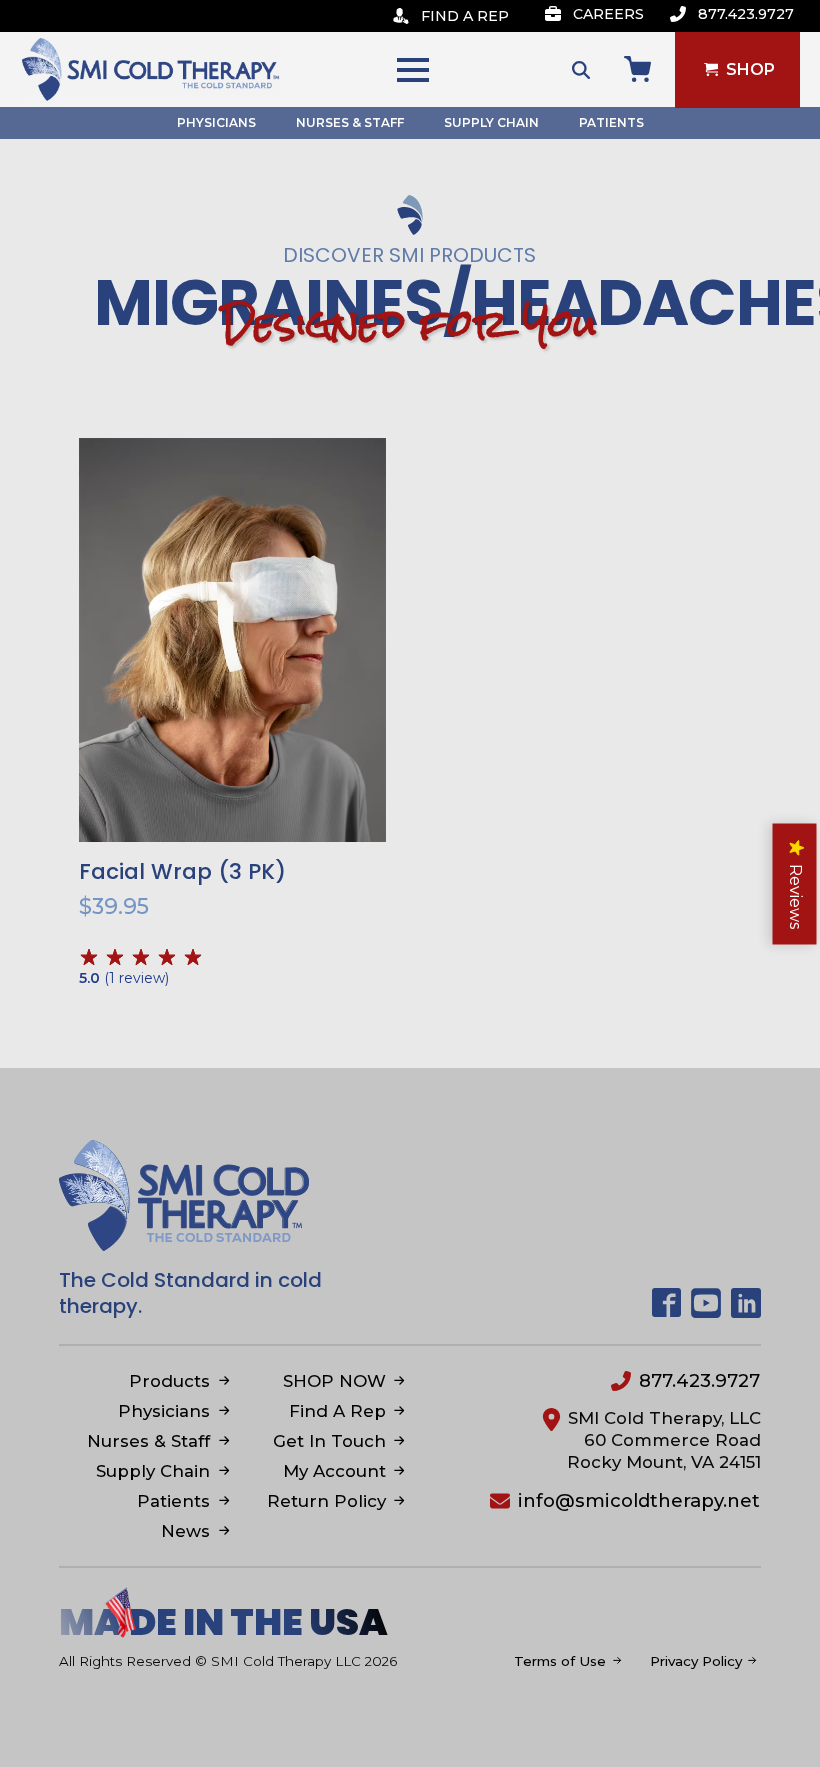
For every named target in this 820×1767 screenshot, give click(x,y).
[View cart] (637, 69)
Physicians (216, 122)
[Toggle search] (581, 70)
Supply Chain (491, 122)
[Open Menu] (413, 70)
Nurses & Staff (350, 122)
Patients (611, 122)
